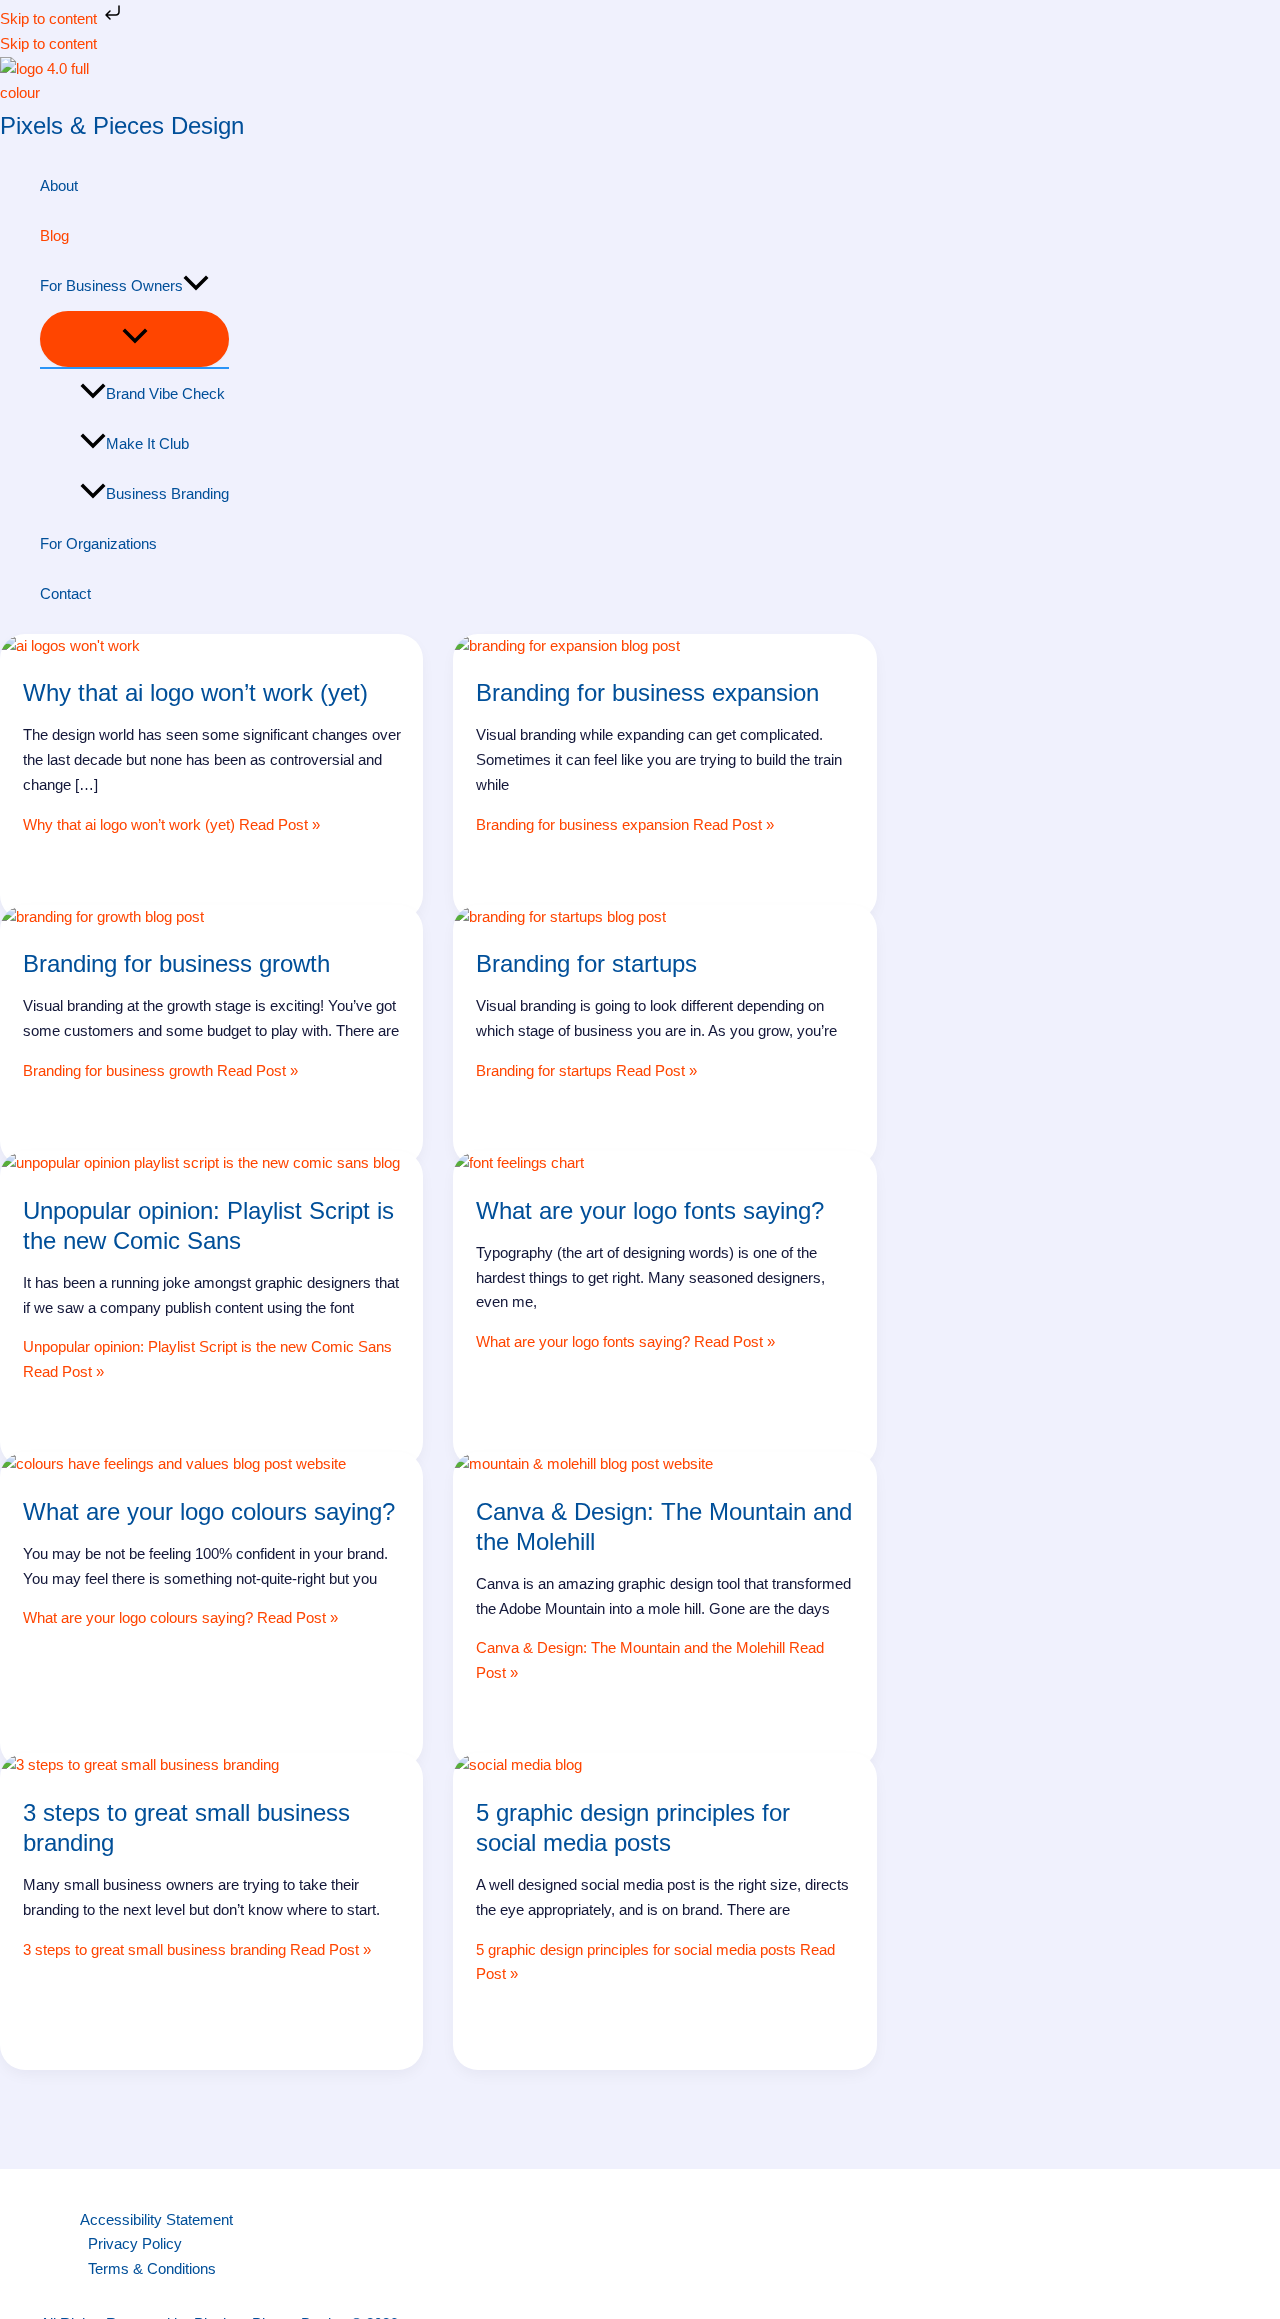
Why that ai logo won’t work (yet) (195, 692)
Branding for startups (586, 963)
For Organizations (98, 543)
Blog (54, 235)
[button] (196, 286)
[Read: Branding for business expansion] (566, 645)
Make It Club (147, 443)
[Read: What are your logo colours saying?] (173, 1463)
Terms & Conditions (152, 2268)
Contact (65, 593)
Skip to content (50, 18)
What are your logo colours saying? (209, 1511)
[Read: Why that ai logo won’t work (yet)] (70, 645)
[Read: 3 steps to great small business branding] (139, 1764)
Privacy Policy (135, 2243)
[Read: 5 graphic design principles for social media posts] (517, 1764)
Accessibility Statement (156, 2219)
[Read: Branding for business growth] (102, 916)
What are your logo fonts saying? (650, 1210)
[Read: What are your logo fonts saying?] (518, 1162)
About (59, 185)
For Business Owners (111, 285)
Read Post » (171, 824)
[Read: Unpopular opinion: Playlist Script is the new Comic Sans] (200, 1162)
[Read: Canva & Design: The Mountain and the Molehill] (583, 1463)
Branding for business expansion (647, 692)
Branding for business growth (176, 963)
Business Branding (167, 493)
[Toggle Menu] (134, 339)
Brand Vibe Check (165, 393)
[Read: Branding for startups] (559, 916)
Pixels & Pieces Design (122, 125)
